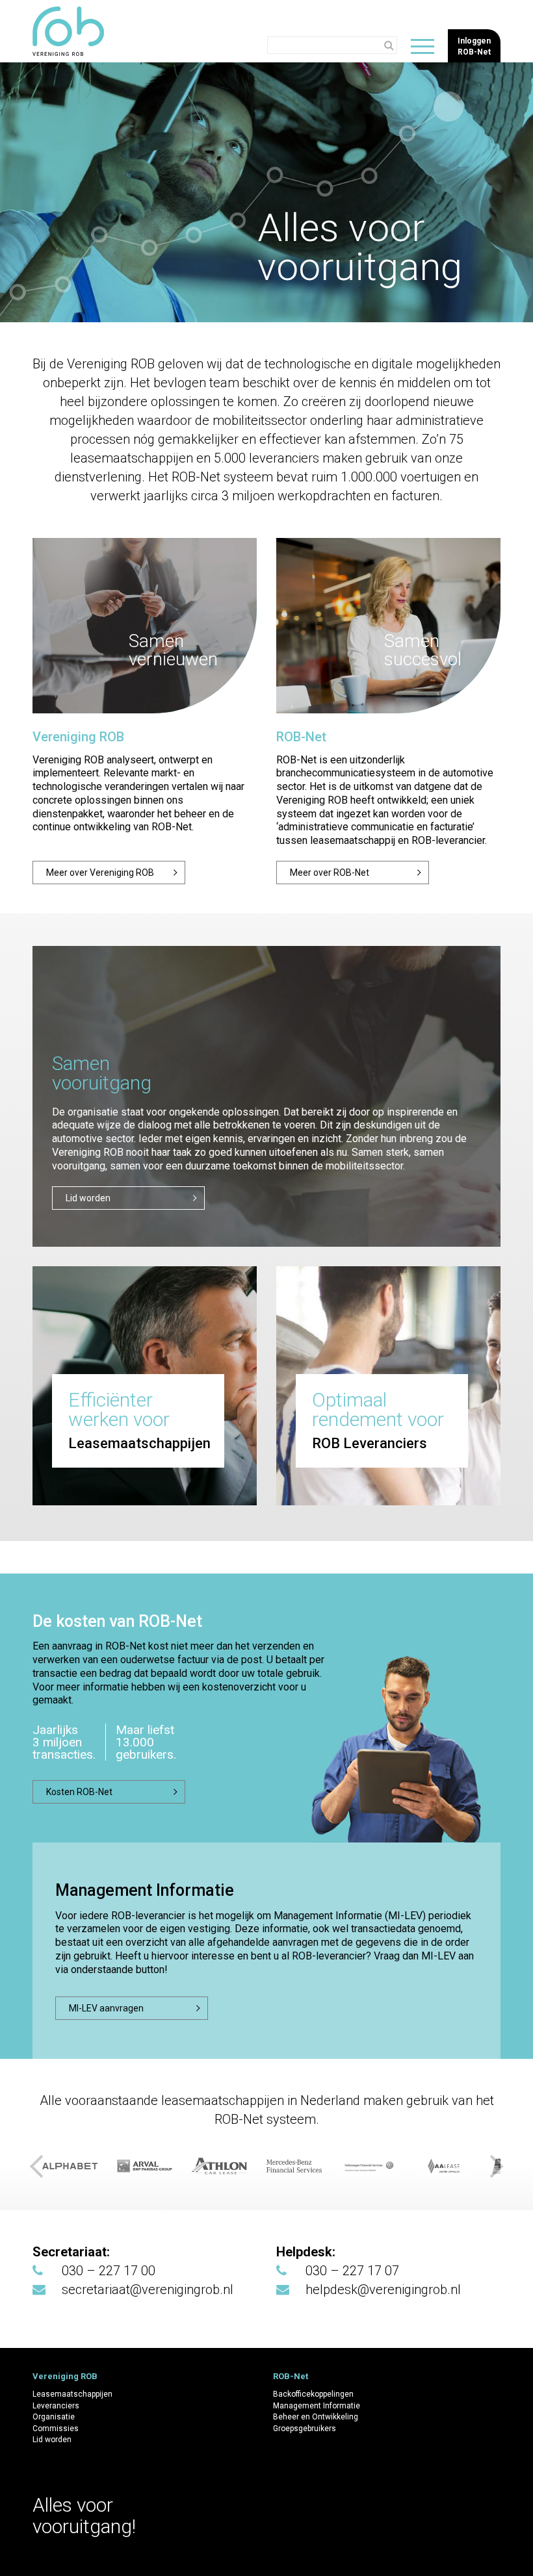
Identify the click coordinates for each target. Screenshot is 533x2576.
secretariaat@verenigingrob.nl (148, 2289)
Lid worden (52, 2440)
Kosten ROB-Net (79, 1792)
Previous (39, 2166)
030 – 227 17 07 (352, 2271)
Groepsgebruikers (305, 2429)
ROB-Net (301, 737)
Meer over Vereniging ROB (100, 873)
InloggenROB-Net (474, 46)
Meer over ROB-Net (330, 873)
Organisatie (54, 2417)
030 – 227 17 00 (109, 2271)
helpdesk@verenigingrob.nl (383, 2289)
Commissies (56, 2429)
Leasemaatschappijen (72, 2394)
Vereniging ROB (78, 737)
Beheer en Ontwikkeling (316, 2417)
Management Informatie (317, 2406)
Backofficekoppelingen (313, 2394)
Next (494, 2166)
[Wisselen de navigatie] (422, 46)
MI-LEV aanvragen (106, 2008)
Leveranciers (56, 2406)
